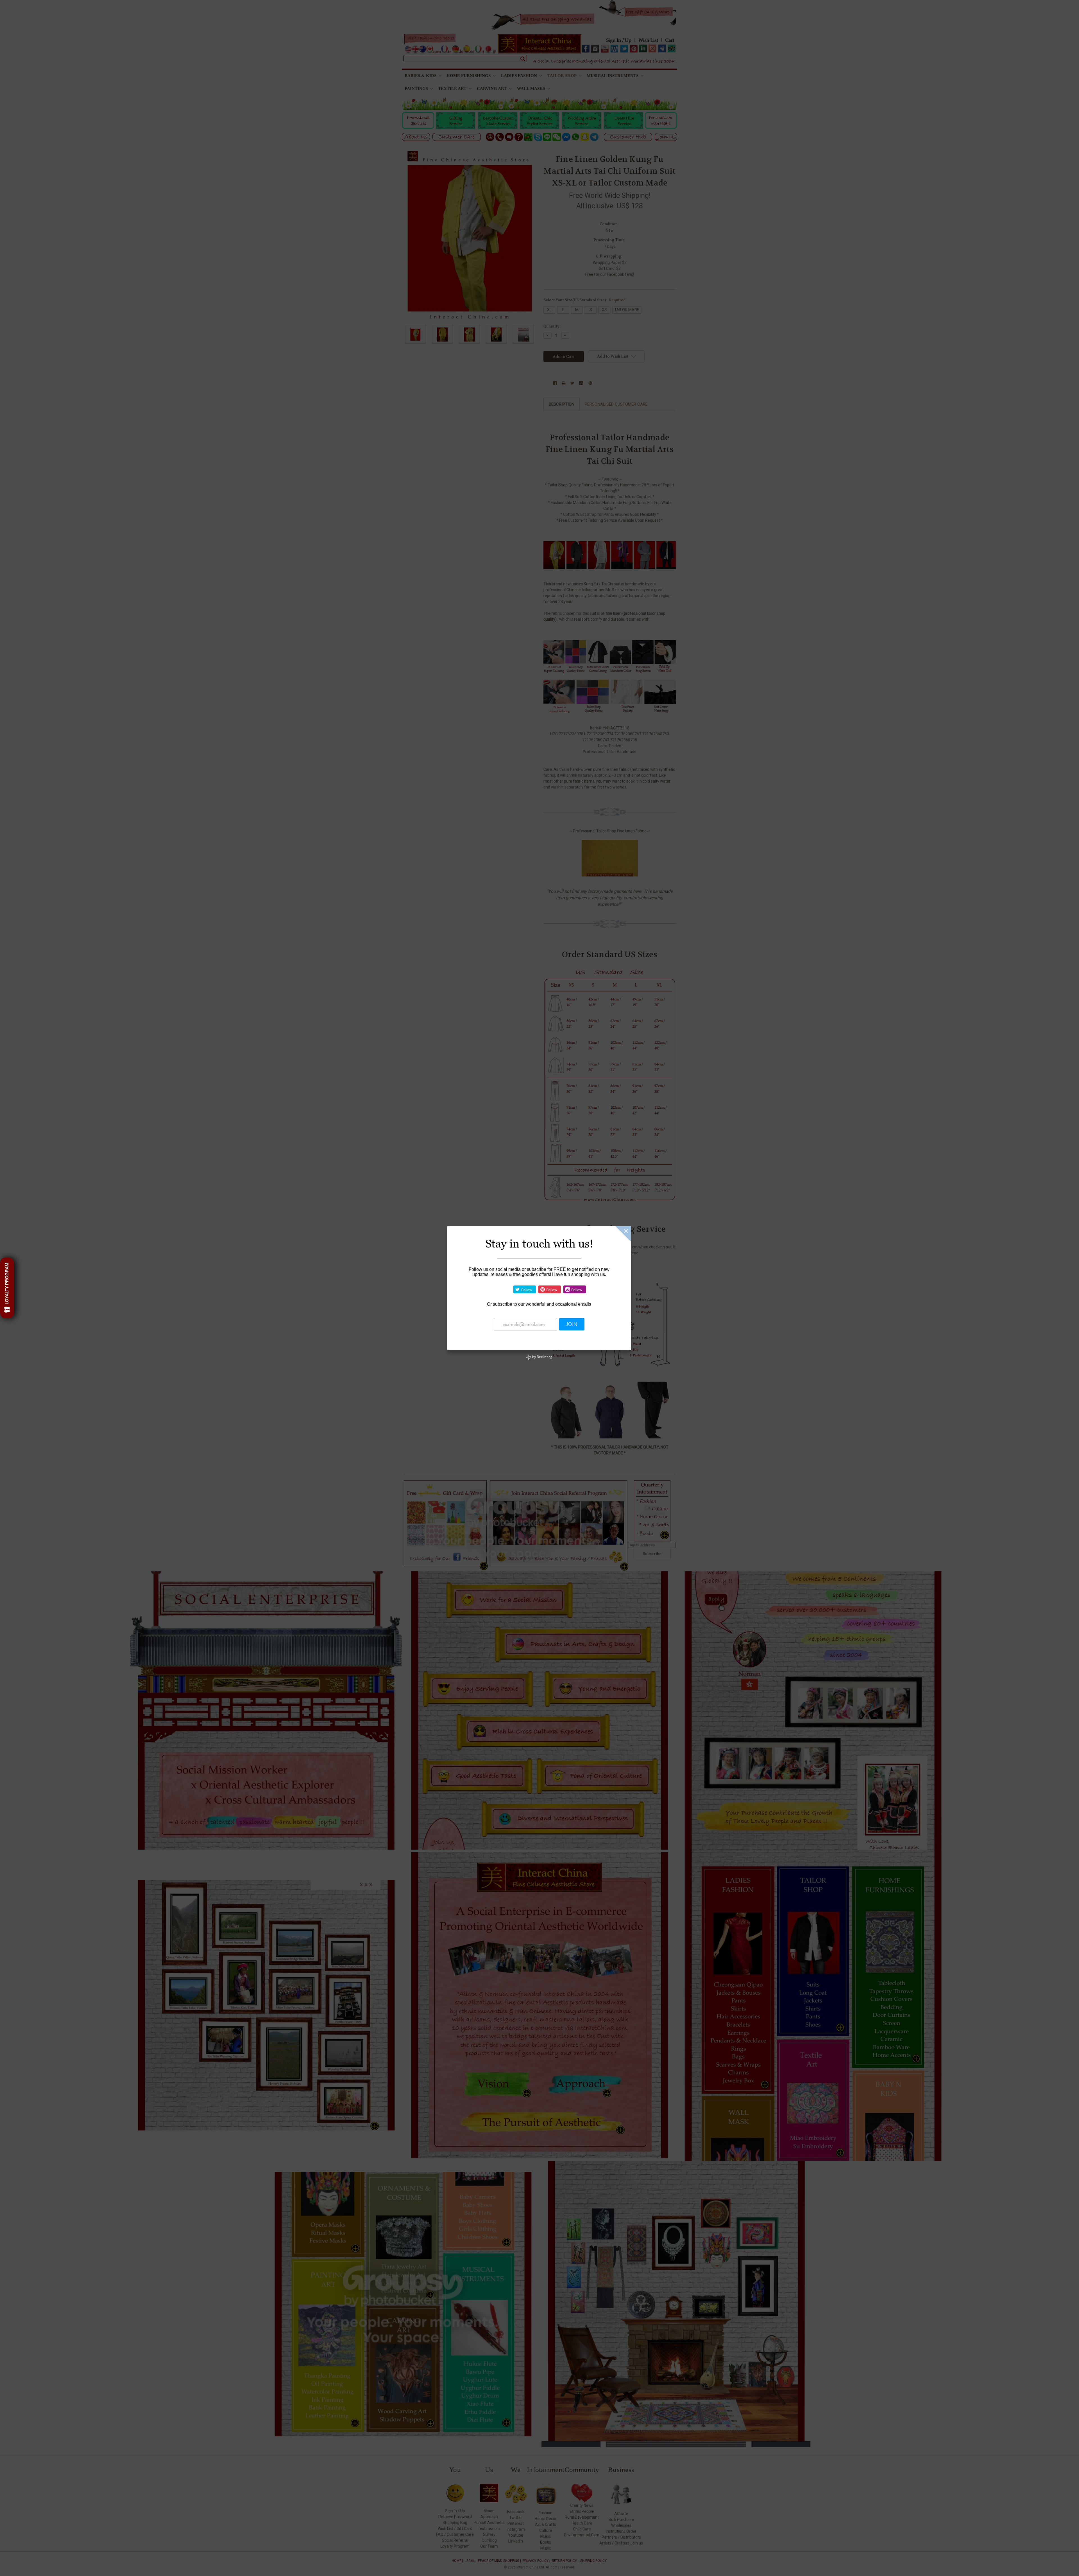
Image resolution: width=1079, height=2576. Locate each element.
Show (7, 1288)
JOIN (572, 1324)
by (542, 1357)
